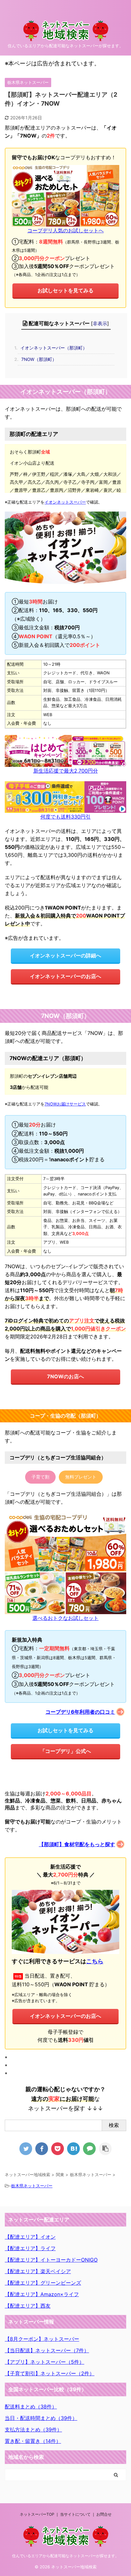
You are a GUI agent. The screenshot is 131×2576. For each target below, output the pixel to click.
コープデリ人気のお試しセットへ (65, 230)
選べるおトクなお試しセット (65, 1618)
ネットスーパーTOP (37, 2514)
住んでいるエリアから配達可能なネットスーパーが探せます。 (65, 2556)
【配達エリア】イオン (30, 2237)
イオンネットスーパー (65, 502)
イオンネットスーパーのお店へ (65, 976)
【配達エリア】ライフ (30, 2248)
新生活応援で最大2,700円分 (66, 771)
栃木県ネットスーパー (32, 2186)
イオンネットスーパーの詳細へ (65, 955)
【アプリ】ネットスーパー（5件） (45, 2362)
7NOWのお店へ (65, 1376)
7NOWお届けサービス (65, 1104)
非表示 (100, 323)
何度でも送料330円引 (65, 817)
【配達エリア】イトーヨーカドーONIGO (51, 2260)
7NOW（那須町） (37, 359)
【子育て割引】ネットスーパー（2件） (50, 2373)
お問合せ (104, 2514)
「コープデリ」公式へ (65, 1751)
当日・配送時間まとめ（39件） (41, 2418)
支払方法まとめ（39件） (33, 2430)
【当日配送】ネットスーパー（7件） (47, 2350)
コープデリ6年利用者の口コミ (80, 1712)
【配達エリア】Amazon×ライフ (42, 2294)
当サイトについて (75, 2514)
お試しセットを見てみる (65, 290)
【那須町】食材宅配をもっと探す (77, 1844)
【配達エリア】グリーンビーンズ (43, 2283)
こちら (95, 1961)
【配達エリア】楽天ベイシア (38, 2271)
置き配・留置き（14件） (33, 2441)
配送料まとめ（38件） (31, 2407)
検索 (114, 2125)
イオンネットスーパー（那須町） (52, 348)
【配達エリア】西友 (28, 2306)
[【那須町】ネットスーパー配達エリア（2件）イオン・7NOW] (73, 2149)
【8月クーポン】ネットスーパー (42, 2339)
